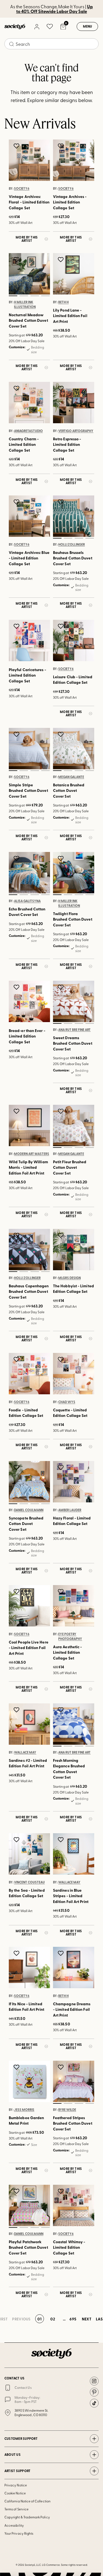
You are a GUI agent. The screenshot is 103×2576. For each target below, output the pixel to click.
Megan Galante (71, 777)
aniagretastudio (28, 431)
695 (73, 2319)
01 (13, 296)
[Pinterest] (94, 2392)
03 (35, 296)
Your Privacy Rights (19, 2533)
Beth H (63, 302)
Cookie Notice (15, 2493)
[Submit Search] (12, 44)
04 (46, 296)
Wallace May (25, 1752)
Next (87, 2319)
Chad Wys (67, 1402)
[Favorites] (50, 26)
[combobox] (51, 44)
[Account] (37, 26)
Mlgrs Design (69, 1278)
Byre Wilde (67, 2110)
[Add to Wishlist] (17, 146)
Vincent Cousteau (29, 1882)
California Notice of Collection (27, 2501)
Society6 (22, 189)
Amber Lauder (70, 1510)
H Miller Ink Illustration (25, 305)
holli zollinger (72, 545)
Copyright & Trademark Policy (27, 2517)
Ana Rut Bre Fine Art (74, 1030)
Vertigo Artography (76, 431)
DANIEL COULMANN (29, 1510)
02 (24, 296)
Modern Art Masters (32, 1154)
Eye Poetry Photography (70, 1637)
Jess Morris (24, 2110)
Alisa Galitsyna (27, 901)
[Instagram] (94, 2381)
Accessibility (14, 2525)
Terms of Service (16, 2509)
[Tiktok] (94, 2403)
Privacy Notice (16, 2485)
